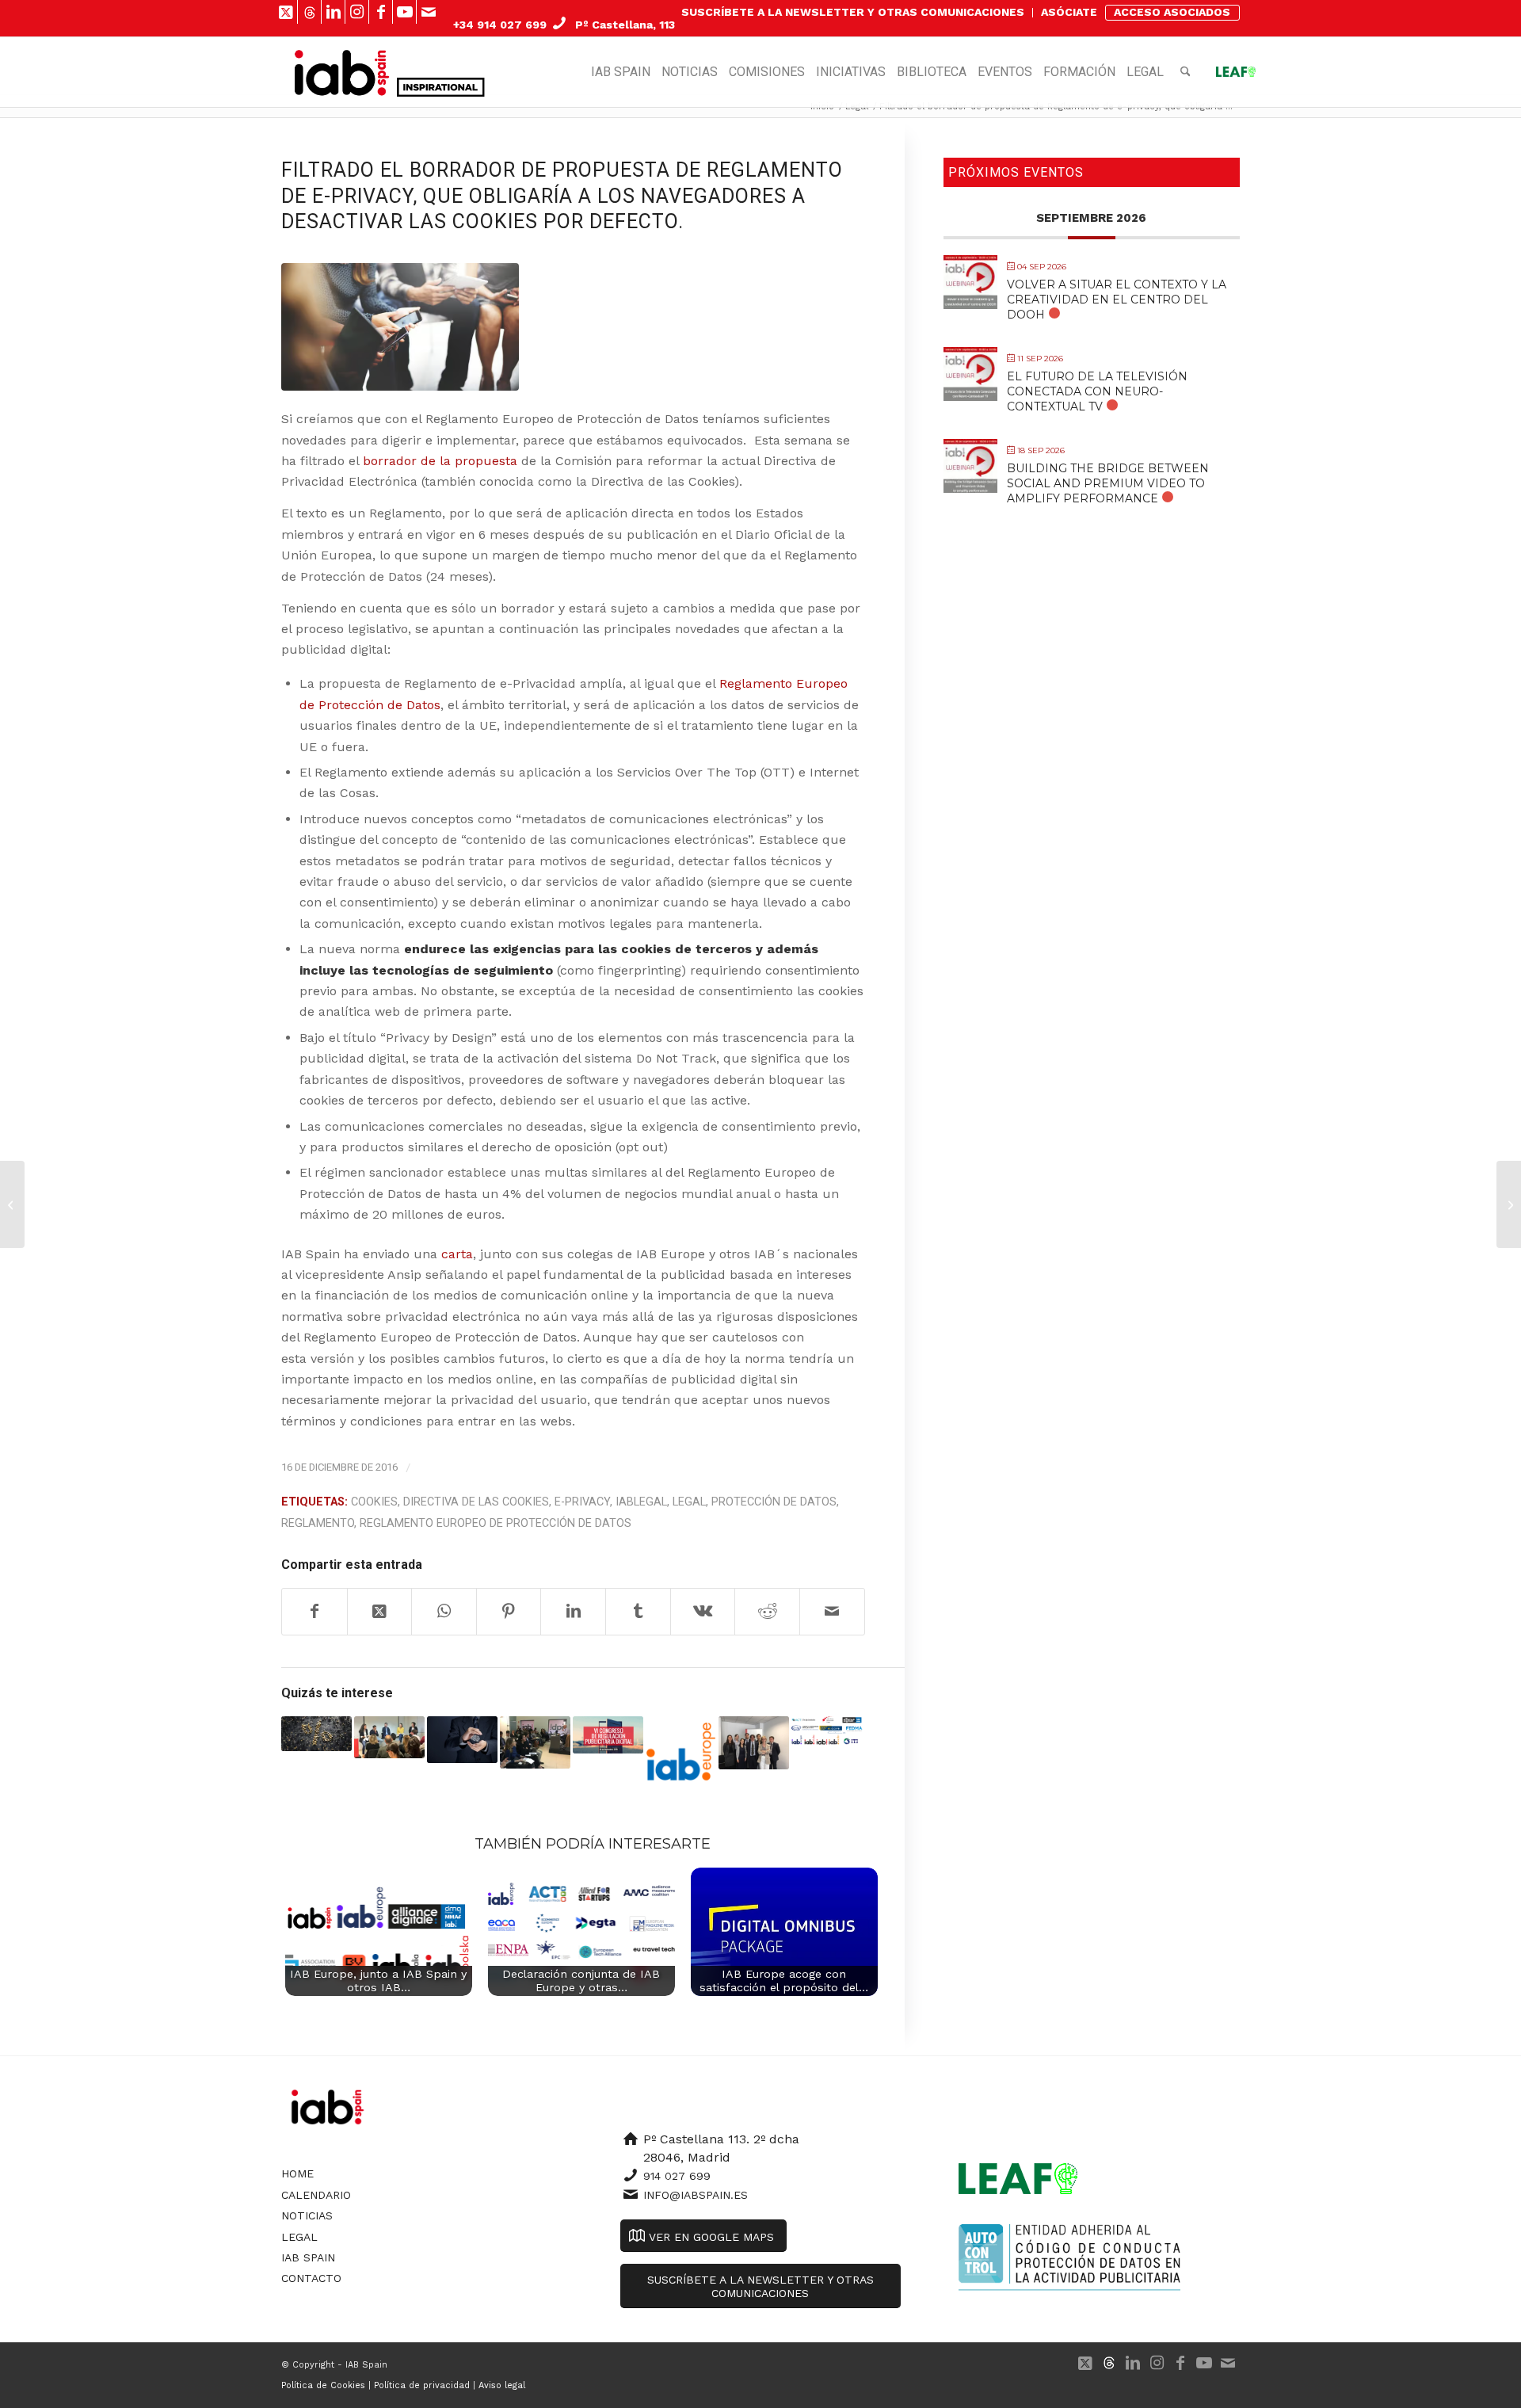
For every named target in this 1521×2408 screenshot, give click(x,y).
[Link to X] (286, 12)
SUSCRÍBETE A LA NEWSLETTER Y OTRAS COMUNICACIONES (853, 12)
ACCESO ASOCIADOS (1172, 12)
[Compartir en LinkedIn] (573, 1612)
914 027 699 (677, 2176)
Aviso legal (502, 2385)
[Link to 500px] (309, 12)
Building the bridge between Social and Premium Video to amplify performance (1108, 483)
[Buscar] (1186, 72)
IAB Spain (308, 2257)
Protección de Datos (774, 1502)
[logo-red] (342, 72)
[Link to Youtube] (404, 12)
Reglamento (318, 1523)
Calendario (316, 2195)
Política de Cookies (323, 2385)
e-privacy (582, 1502)
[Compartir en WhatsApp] (444, 1612)
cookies (374, 1502)
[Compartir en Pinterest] (509, 1612)
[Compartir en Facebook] (314, 1612)
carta (457, 1254)
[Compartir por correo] (832, 1612)
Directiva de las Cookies (476, 1502)
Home (297, 2173)
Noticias (307, 2215)
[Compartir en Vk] (703, 1612)
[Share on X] (380, 1612)
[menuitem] (853, 13)
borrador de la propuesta (440, 461)
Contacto (311, 2278)
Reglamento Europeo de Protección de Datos (496, 1523)
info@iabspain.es (696, 2195)
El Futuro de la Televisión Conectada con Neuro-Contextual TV (1097, 391)
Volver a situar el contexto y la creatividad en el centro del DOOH (1117, 300)
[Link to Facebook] (381, 12)
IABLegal (641, 1502)
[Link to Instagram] (357, 12)
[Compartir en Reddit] (767, 1612)
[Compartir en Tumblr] (638, 1612)
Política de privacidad (422, 2385)
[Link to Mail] (429, 12)
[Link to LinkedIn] (333, 12)
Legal (689, 1502)
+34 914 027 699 (500, 25)
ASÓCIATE (1069, 12)
